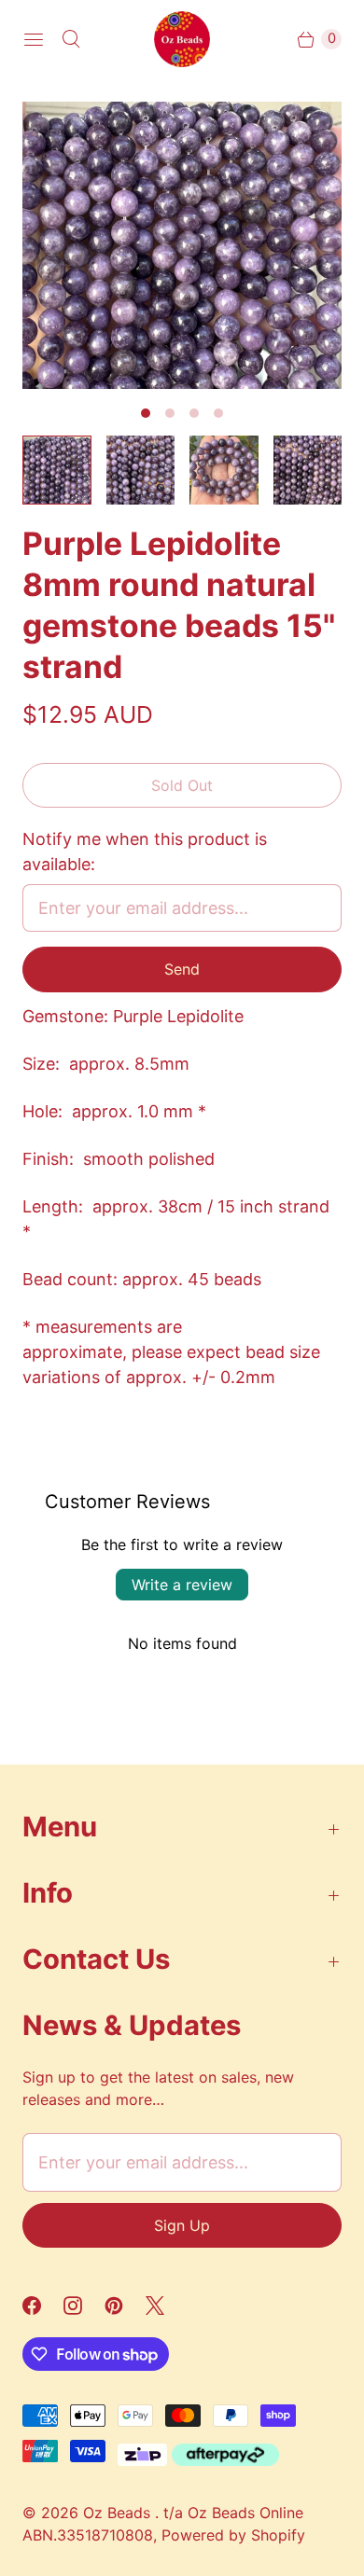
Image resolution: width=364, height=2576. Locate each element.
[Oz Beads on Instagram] (84, 2306)
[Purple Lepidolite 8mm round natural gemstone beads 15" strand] (182, 245)
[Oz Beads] (182, 39)
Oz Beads (119, 2513)
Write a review (182, 1585)
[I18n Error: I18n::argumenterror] (57, 470)
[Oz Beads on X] (166, 2306)
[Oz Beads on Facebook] (43, 2306)
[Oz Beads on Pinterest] (125, 2306)
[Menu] (34, 39)
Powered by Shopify (233, 2535)
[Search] (71, 39)
